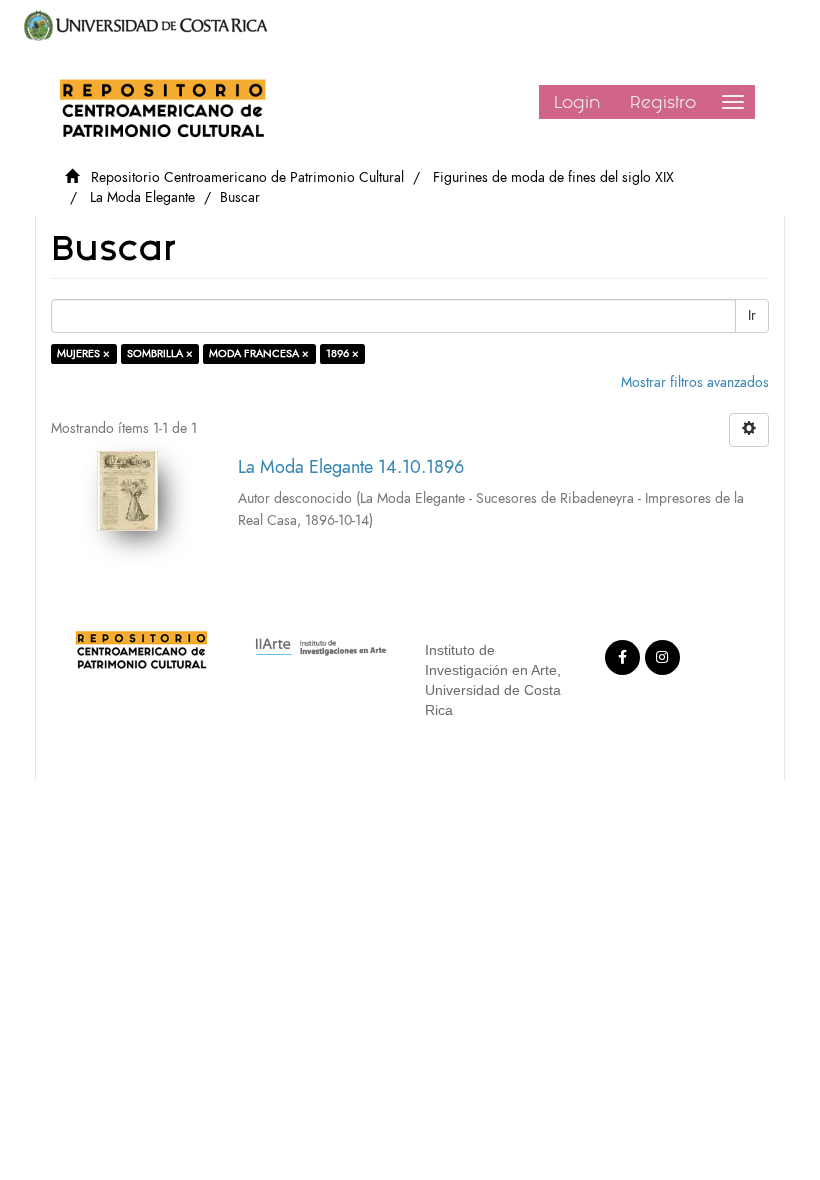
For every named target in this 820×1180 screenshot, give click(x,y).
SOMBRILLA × (160, 353)
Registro (663, 102)
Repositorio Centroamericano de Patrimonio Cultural (247, 177)
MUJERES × (83, 353)
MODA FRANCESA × (259, 353)
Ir (752, 315)
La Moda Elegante (142, 197)
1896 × (342, 353)
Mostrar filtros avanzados (695, 382)
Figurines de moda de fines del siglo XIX (553, 177)
